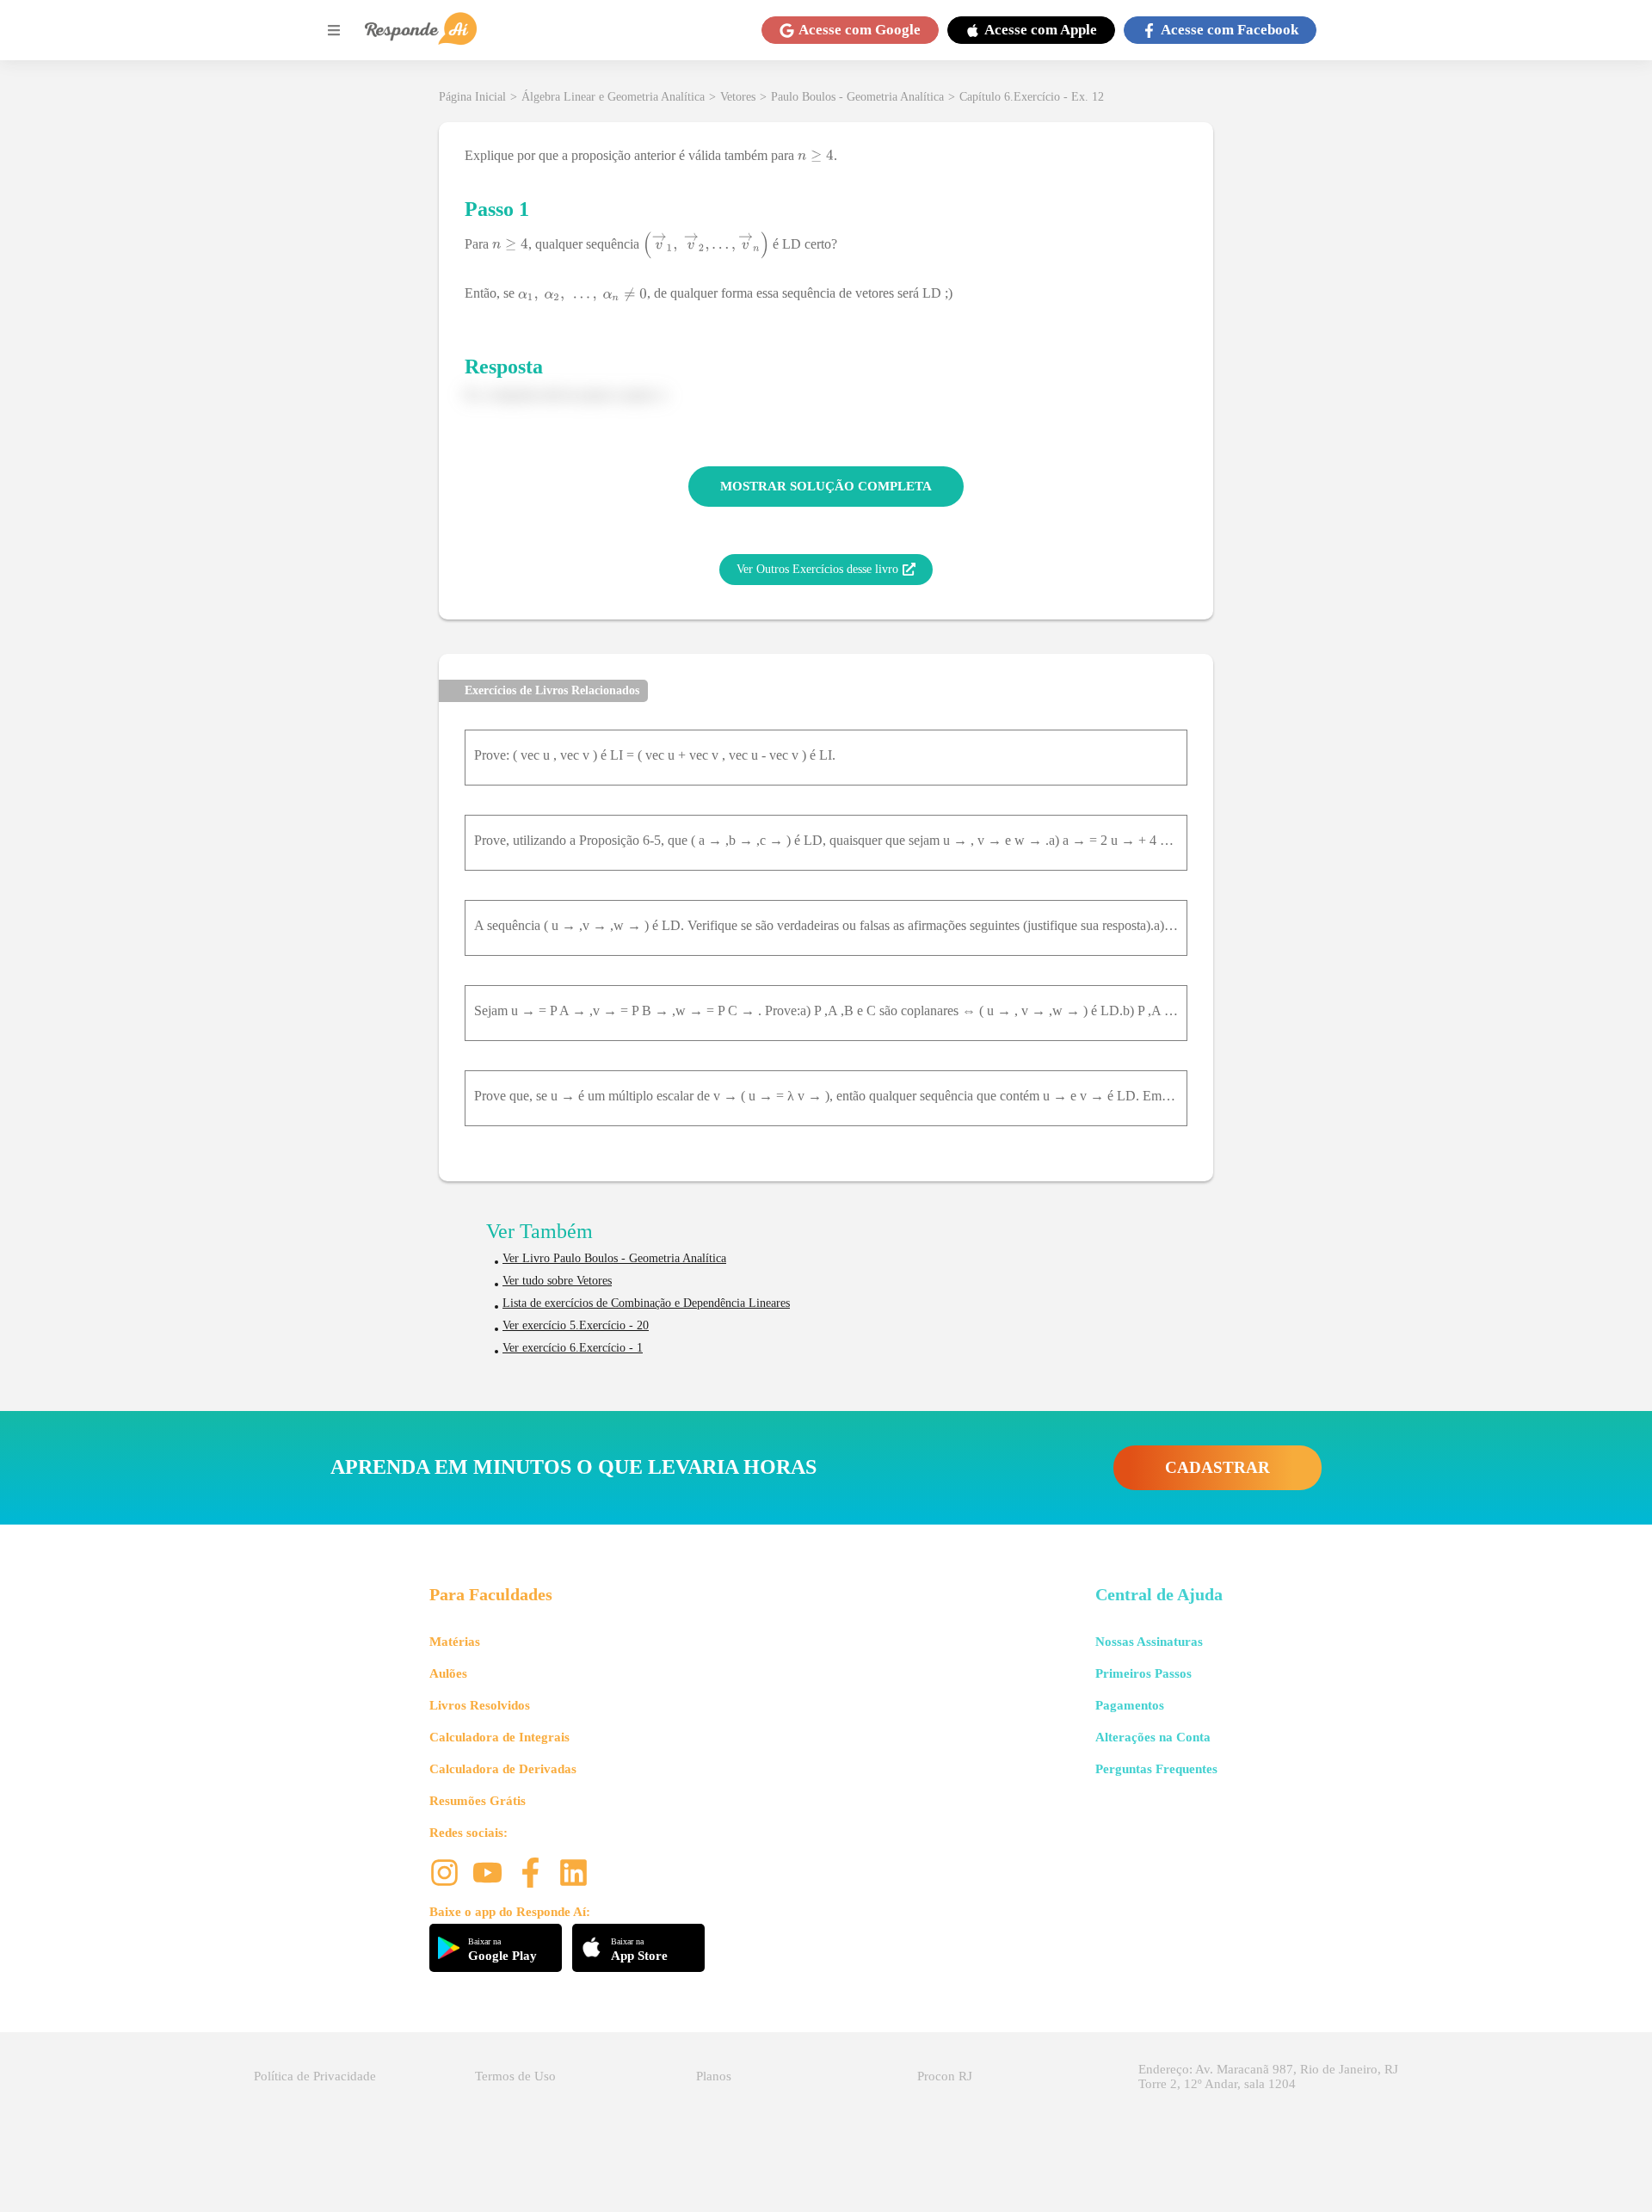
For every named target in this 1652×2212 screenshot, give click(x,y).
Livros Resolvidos (480, 1705)
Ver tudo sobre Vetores (557, 1281)
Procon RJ (945, 2076)
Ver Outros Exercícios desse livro (817, 569)
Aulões (448, 1673)
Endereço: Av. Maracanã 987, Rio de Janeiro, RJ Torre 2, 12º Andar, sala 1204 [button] (1268, 2076)
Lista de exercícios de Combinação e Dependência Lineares (646, 1303)
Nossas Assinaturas (1149, 1642)
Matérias (455, 1642)
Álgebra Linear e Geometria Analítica (613, 97)
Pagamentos (1130, 1705)
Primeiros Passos (1143, 1673)
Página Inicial (472, 97)
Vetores (738, 97)
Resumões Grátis (478, 1801)
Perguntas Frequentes (1156, 1769)
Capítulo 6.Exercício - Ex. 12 (1032, 97)
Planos (714, 2076)
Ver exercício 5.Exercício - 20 (576, 1325)
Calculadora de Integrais (499, 1737)
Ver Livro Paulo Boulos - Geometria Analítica (614, 1258)
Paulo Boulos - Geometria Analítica (857, 97)
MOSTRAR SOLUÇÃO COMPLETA (826, 486)
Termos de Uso (515, 2076)
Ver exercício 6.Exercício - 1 (573, 1348)
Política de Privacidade (315, 2076)
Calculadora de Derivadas (503, 1769)
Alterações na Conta (1153, 1737)
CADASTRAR (1217, 1467)
